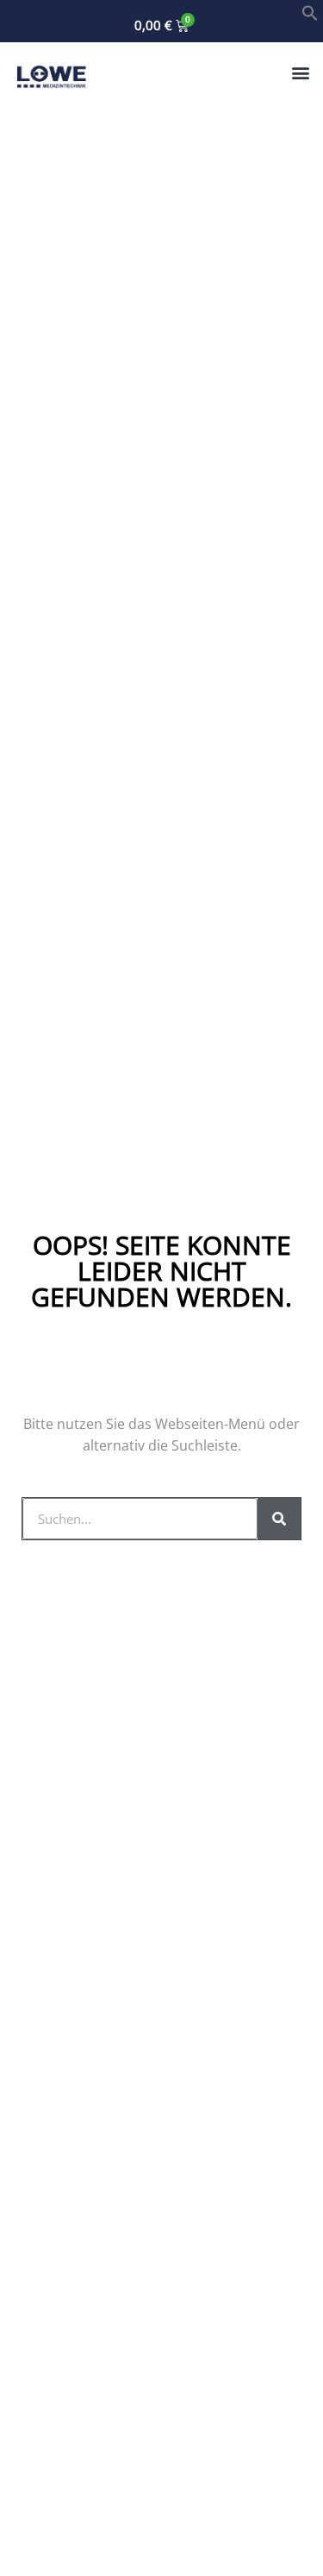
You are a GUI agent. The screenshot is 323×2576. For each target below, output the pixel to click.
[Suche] (279, 1519)
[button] (310, 16)
